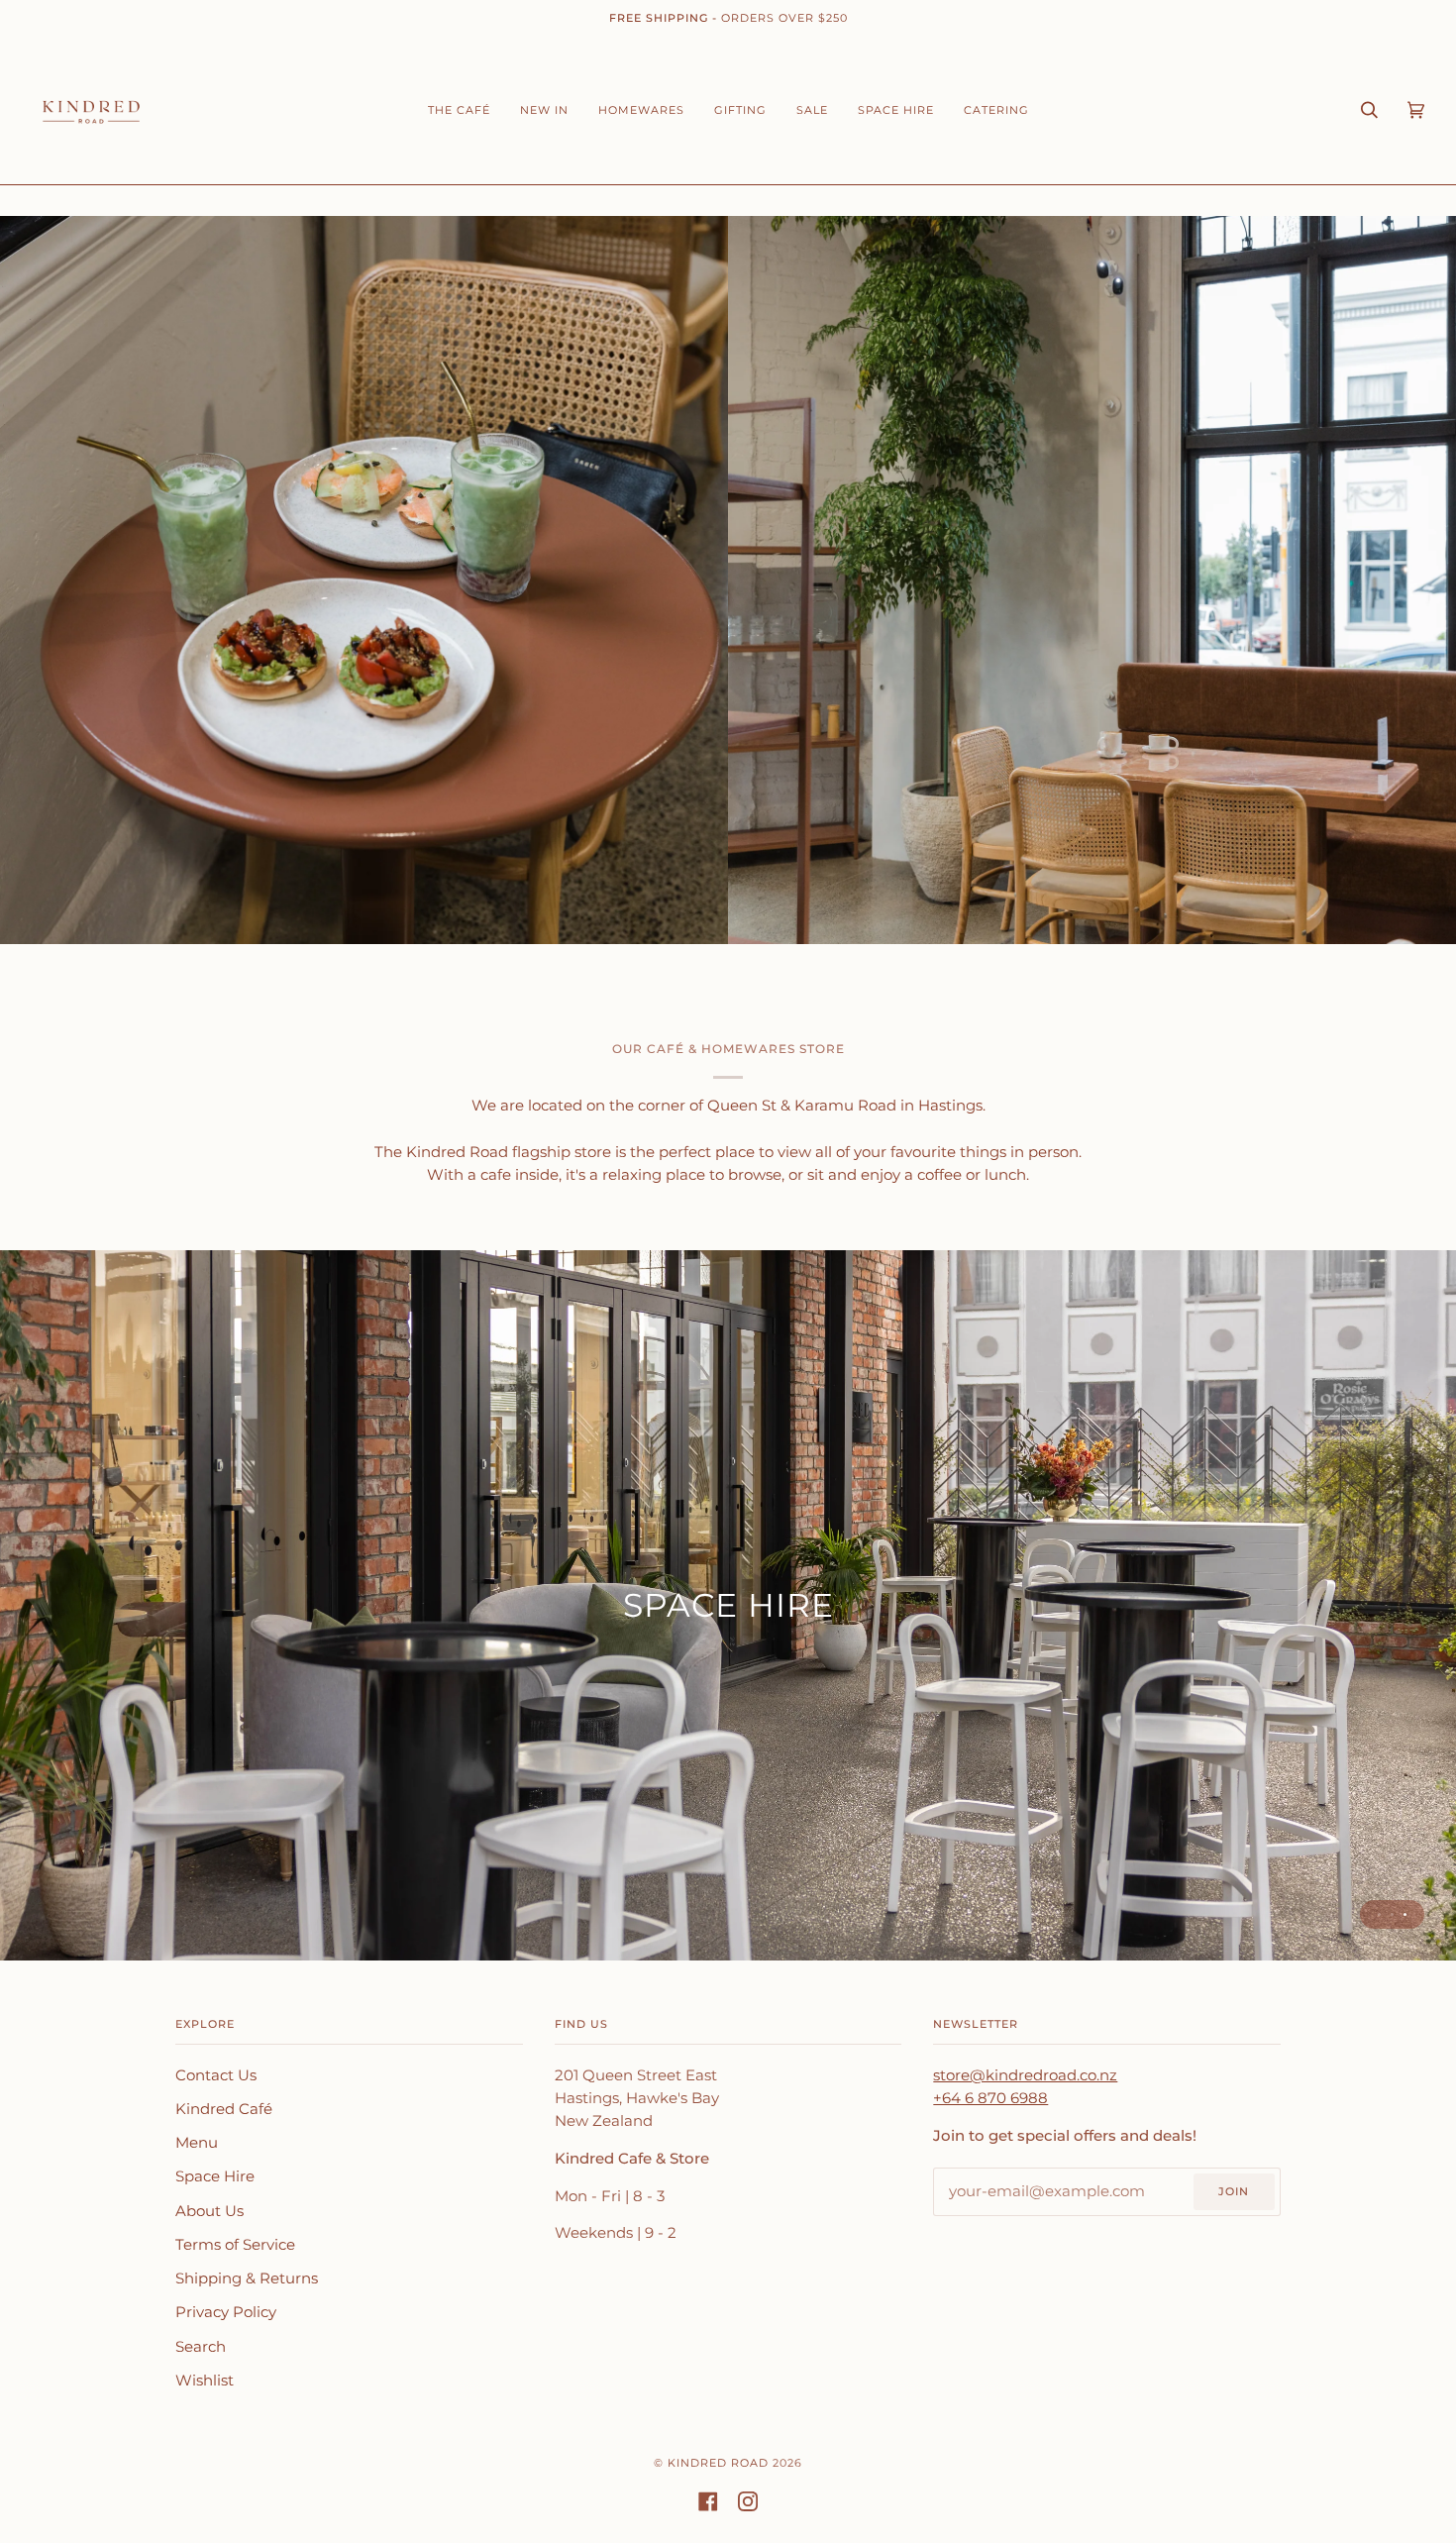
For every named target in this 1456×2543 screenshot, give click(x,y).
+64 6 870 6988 (990, 2098)
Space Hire (215, 2176)
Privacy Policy (226, 2312)
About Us (209, 2211)
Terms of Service (235, 2245)
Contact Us (216, 2075)
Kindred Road (718, 2463)
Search (201, 2347)
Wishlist (205, 2381)
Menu (197, 2143)
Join (1234, 2191)
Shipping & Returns (247, 2278)
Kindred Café (224, 2109)
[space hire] (728, 1605)
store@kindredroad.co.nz (1025, 2075)
